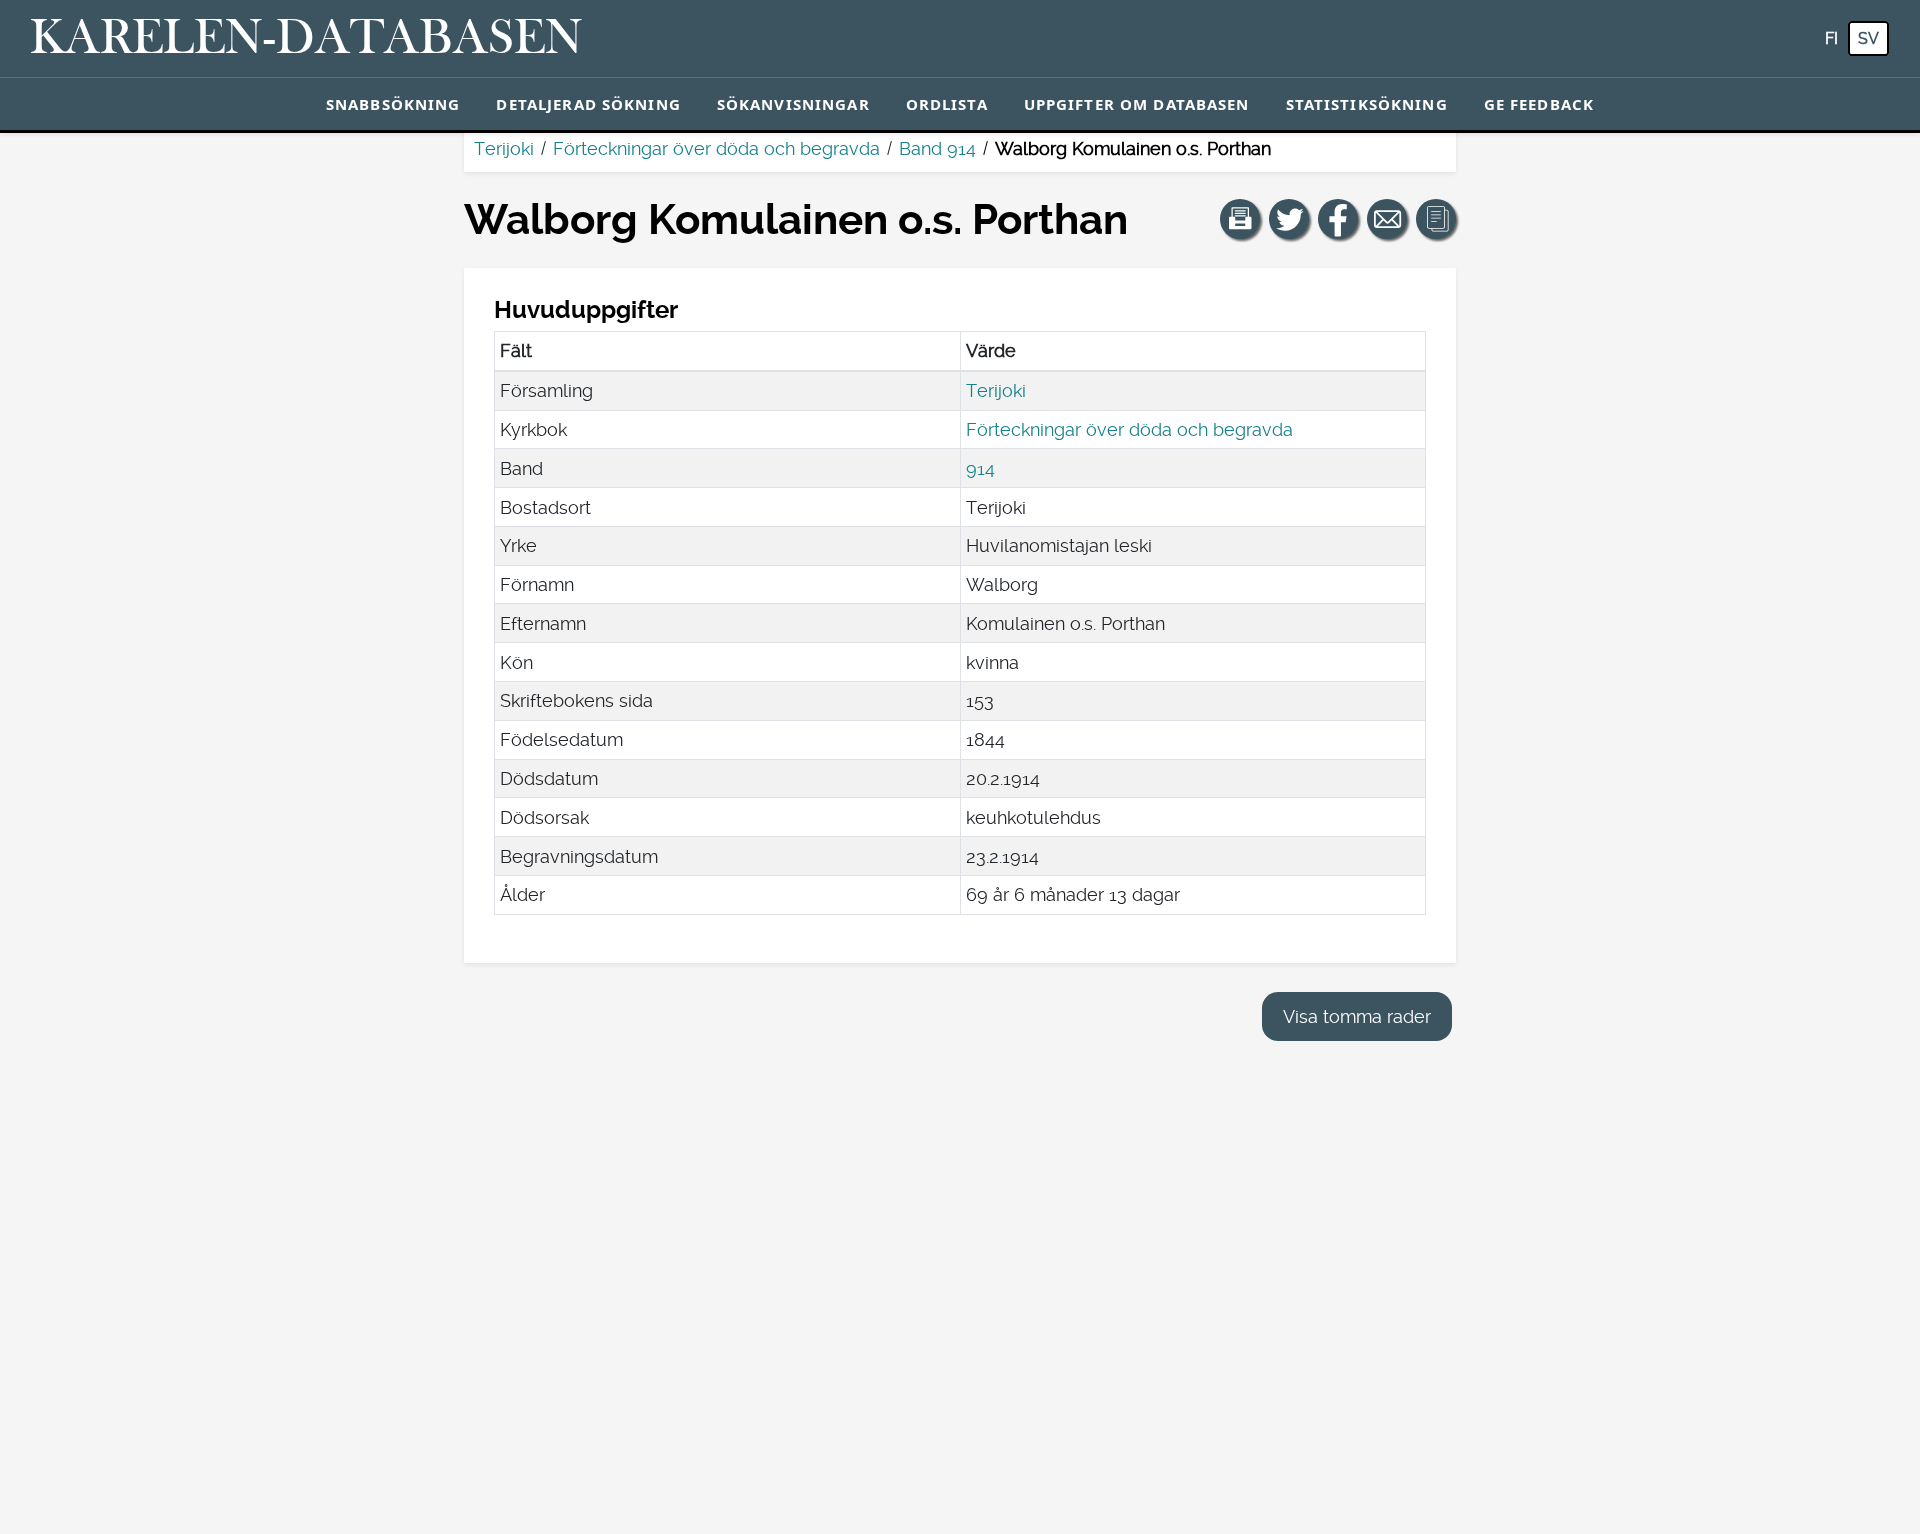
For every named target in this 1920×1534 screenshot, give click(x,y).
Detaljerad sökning (588, 104)
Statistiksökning (1367, 104)
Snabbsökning (393, 104)
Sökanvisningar (793, 104)
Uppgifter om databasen (1137, 104)
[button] (1240, 219)
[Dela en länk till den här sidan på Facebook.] (1338, 219)
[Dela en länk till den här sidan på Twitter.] (1289, 219)
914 (980, 468)
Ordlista (947, 104)
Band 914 (937, 148)
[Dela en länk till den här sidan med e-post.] (1387, 219)
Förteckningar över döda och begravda (716, 148)
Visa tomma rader (1357, 1016)
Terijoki (504, 148)
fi (1831, 38)
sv (1868, 38)
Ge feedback (1539, 104)
